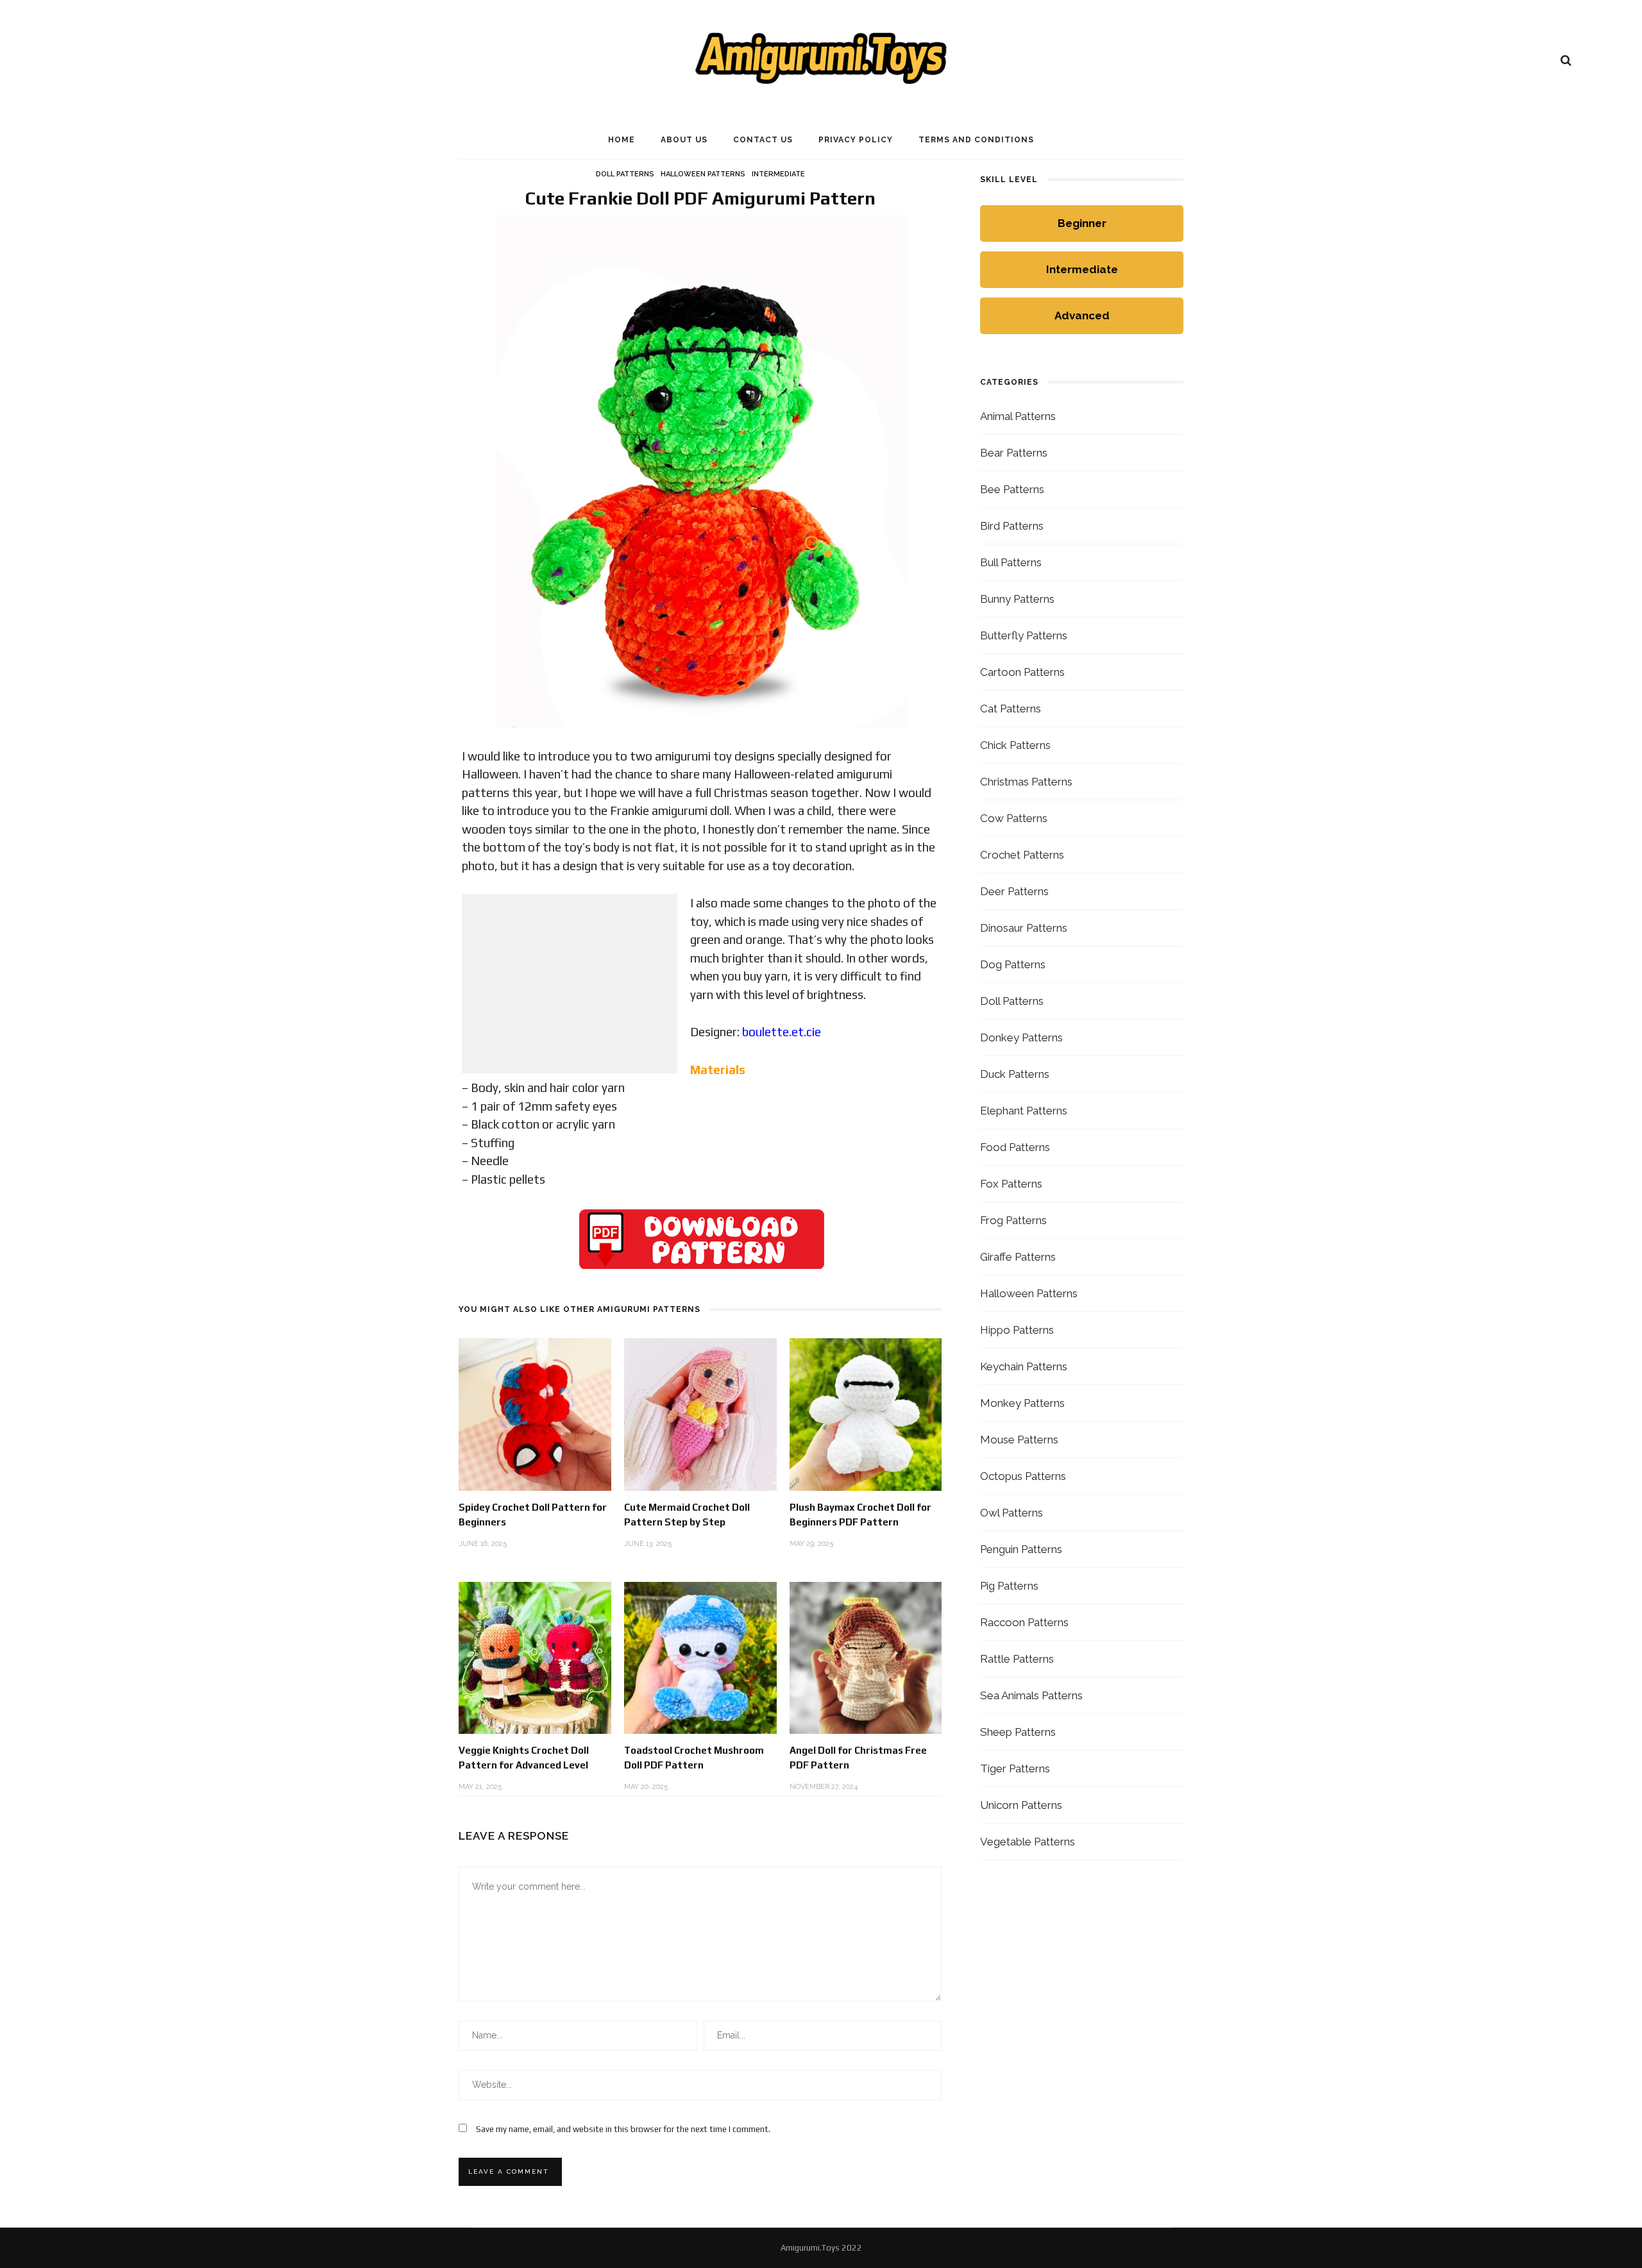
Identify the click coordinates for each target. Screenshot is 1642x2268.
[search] (1566, 60)
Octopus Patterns (1023, 1476)
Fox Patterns (1011, 1184)
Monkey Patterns (1022, 1403)
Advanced (1082, 315)
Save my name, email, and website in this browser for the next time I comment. (623, 2129)
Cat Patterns (1011, 709)
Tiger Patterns (1015, 1768)
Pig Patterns (1009, 1586)
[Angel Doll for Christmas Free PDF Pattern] (866, 1657)
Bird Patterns (1012, 526)
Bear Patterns (1014, 453)
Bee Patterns (1012, 489)
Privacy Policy (856, 140)
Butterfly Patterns (1024, 635)
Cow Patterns (1014, 818)
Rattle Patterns (1017, 1659)
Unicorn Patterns (1021, 1805)
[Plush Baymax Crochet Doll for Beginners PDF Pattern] (866, 1414)
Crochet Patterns (1022, 855)
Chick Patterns (1015, 745)
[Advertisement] (570, 984)
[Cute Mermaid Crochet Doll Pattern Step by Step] (700, 1414)
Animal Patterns (1018, 416)
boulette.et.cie (782, 1032)
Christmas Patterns (1026, 782)
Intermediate (778, 174)
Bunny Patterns (1017, 599)
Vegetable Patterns (1028, 1842)
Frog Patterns (1013, 1220)
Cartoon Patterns (1022, 672)
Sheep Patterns (1018, 1732)
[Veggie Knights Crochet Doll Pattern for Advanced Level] (535, 1657)
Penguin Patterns (1021, 1549)
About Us (684, 140)
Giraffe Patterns (1018, 1257)
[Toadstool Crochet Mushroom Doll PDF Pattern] (700, 1657)
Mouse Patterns (1019, 1440)
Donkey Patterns (1021, 1037)
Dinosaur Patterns (1024, 928)
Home (622, 140)
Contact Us (763, 140)
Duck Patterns (1015, 1074)
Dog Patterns (1013, 964)
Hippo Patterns (1017, 1330)
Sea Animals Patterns (1031, 1695)
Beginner (1082, 223)
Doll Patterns (625, 174)
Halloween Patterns (703, 174)
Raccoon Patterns (1024, 1622)
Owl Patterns (1011, 1513)
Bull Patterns (1011, 562)
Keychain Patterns (1024, 1366)
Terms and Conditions (976, 140)
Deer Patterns (1014, 891)
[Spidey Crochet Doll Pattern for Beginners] (535, 1414)
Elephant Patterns (1024, 1111)
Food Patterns (1015, 1147)
